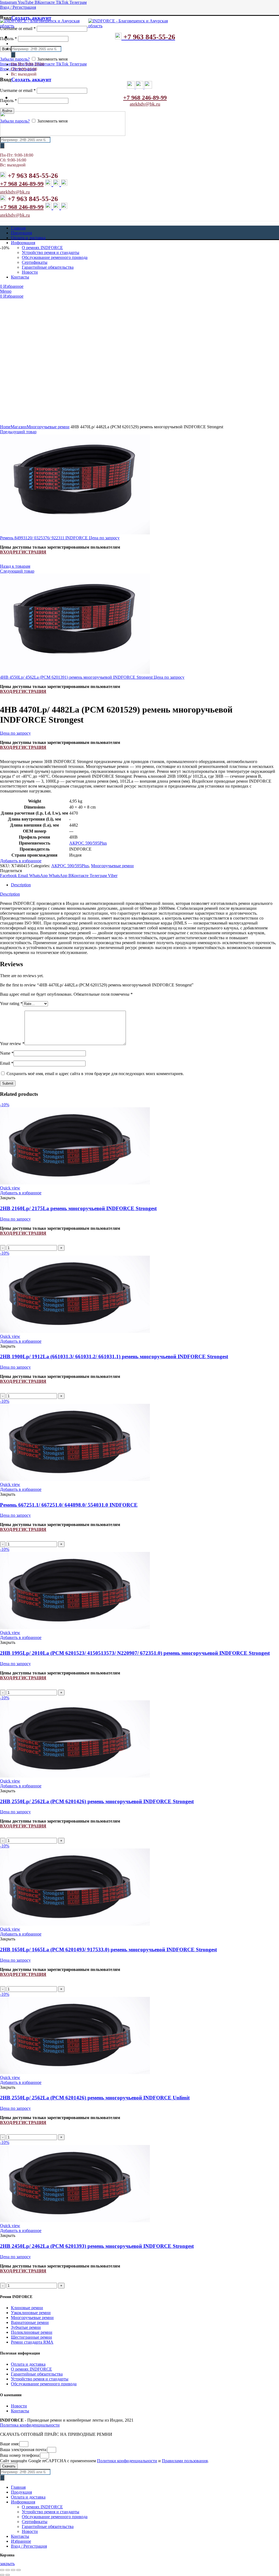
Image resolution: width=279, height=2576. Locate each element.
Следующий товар (17, 571)
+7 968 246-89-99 (145, 98)
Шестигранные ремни (31, 2337)
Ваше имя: (10, 2444)
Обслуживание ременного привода (44, 2384)
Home (5, 427)
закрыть (7, 2564)
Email (7, 1063)
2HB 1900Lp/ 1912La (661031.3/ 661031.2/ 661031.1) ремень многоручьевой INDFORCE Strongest (114, 1356)
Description (21, 885)
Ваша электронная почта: (24, 2450)
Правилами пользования (185, 2461)
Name (7, 1053)
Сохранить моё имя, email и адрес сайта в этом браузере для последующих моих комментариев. (95, 1074)
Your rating (11, 1003)
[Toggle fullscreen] (13, 2570)
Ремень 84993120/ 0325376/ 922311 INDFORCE (44, 538)
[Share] (8, 2570)
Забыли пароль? (15, 59)
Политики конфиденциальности (127, 2461)
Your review (12, 1044)
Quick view (10, 1188)
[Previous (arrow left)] (2, 2575)
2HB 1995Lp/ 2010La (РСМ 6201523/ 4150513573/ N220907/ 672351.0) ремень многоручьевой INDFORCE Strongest (135, 1653)
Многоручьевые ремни (48, 427)
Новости (19, 2406)
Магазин (19, 427)
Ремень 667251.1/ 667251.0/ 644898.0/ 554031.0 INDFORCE (69, 1505)
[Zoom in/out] (19, 2570)
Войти (7, 111)
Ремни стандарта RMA (32, 2342)
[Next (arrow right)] (8, 2575)
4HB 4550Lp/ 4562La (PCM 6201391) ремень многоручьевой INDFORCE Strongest (77, 677)
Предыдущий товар (18, 432)
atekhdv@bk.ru (145, 104)
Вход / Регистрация (29, 2546)
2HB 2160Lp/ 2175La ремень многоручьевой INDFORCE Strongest (78, 1208)
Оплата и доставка (28, 2364)
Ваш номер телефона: (20, 2455)
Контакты (20, 2411)
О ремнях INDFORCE (31, 2369)
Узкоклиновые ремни (31, 2313)
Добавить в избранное (21, 861)
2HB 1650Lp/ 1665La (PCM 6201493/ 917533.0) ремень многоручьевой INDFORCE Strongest (108, 1950)
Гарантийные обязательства (37, 2374)
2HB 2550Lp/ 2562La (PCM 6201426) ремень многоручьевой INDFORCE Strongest (97, 1801)
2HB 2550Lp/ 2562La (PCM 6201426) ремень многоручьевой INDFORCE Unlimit (95, 2098)
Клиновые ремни (27, 2308)
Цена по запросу (104, 538)
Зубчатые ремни (26, 2327)
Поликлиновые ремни (32, 2332)
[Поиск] (13, 55)
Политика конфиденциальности (30, 2425)
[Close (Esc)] (2, 2570)
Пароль (8, 39)
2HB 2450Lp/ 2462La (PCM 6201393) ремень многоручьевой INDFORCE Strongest (97, 2246)
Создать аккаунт (31, 18)
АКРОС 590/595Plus (88, 843)
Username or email (18, 29)
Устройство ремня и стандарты (40, 2379)
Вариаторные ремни (30, 2322)
